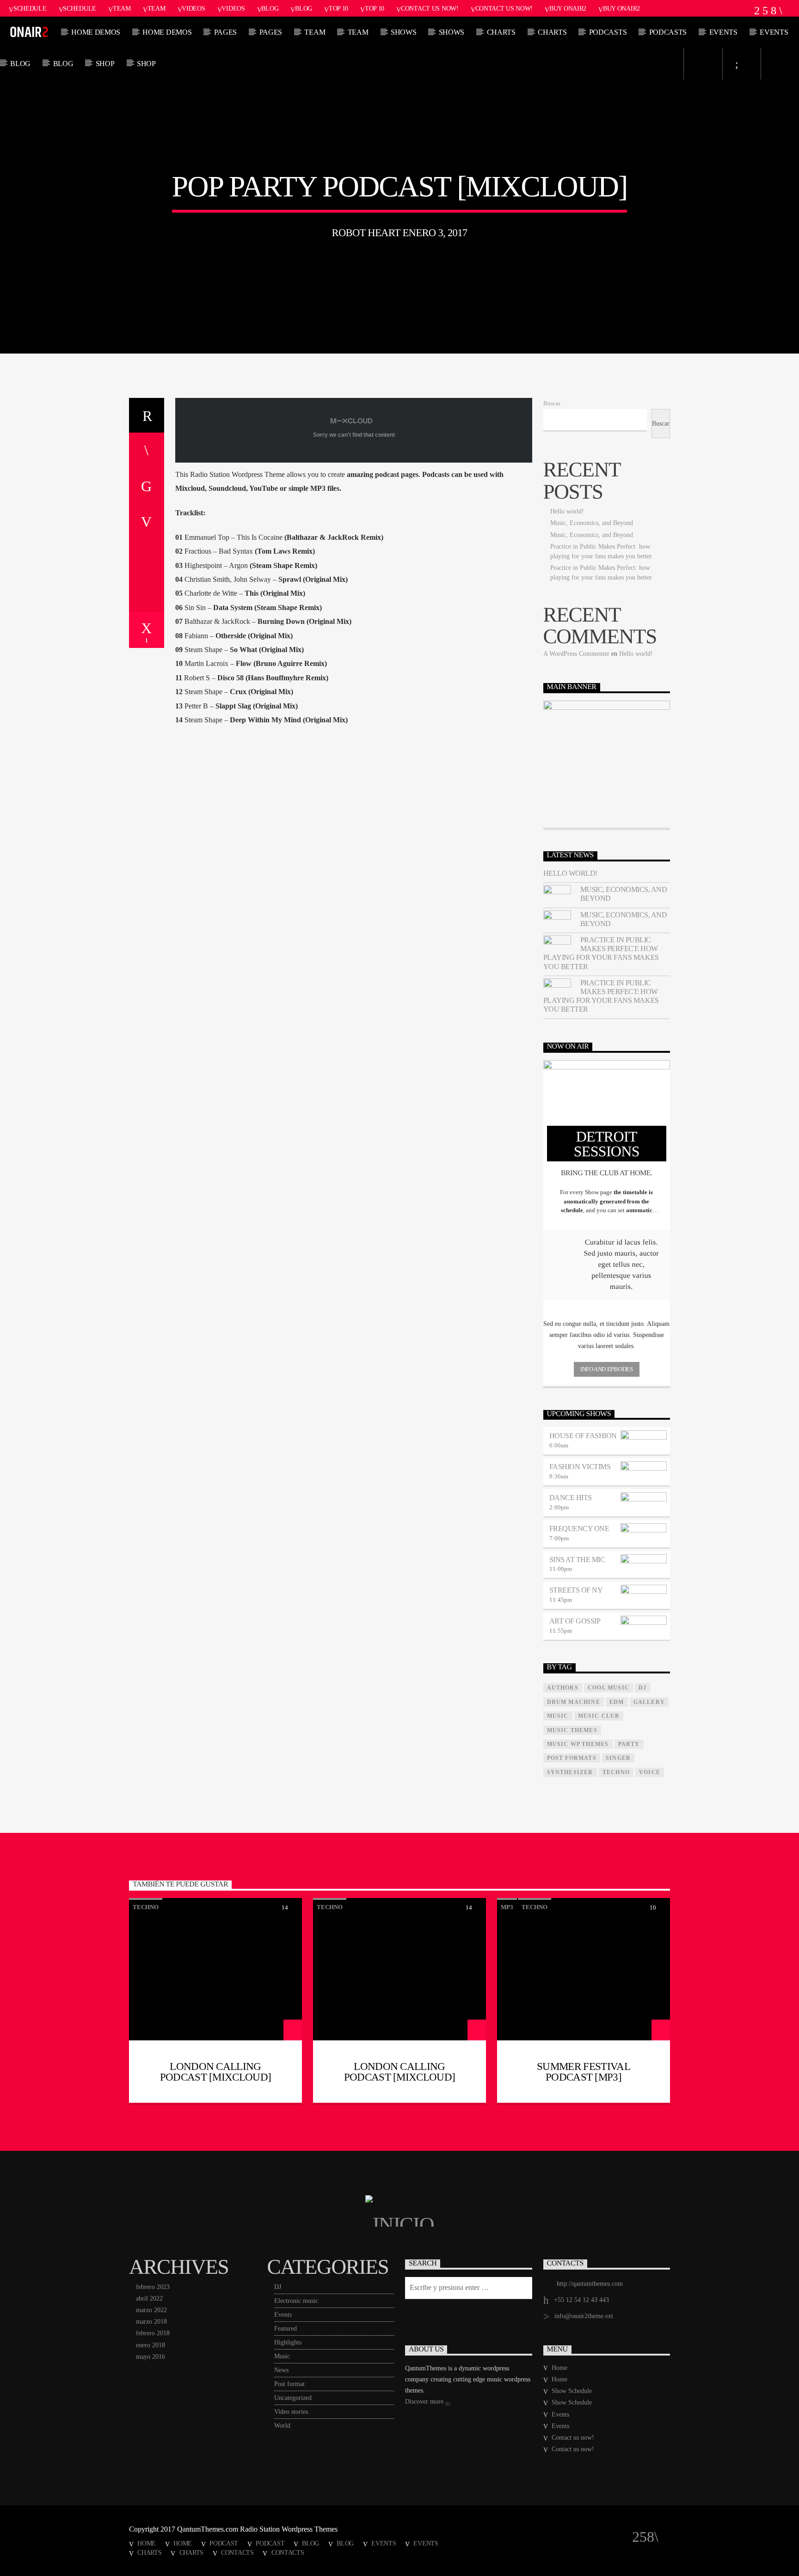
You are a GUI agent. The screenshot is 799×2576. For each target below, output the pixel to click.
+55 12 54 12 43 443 (581, 2300)
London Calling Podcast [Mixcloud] (216, 2072)
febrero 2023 (153, 2287)
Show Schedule (572, 2391)
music (558, 1716)
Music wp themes (578, 1744)
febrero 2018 (153, 2333)
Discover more (425, 2402)
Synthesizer (570, 1772)
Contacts (237, 2552)
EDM (617, 1702)
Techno (616, 1772)
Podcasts (608, 32)
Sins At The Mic (577, 1560)
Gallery (649, 1702)
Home (559, 2368)
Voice (650, 1772)
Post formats (572, 1758)
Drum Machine (574, 1702)
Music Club (599, 1716)
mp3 (507, 1907)
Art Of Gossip (575, 1621)
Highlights (288, 2342)
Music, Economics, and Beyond (592, 523)
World (282, 2426)
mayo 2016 (151, 2357)
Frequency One (579, 1529)
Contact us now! (430, 8)
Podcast (224, 2543)
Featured (286, 2329)
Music (282, 2356)
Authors (563, 1688)
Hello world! (567, 511)
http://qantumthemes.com (590, 2284)
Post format (289, 2384)
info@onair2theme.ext (584, 2316)
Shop (105, 64)
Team (122, 8)
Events (723, 32)
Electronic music (296, 2301)
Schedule (30, 8)
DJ (278, 2287)
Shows (403, 32)
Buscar (552, 403)
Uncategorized (293, 2398)
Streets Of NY (576, 1590)
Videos (193, 8)
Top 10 (338, 8)
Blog (270, 8)
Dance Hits (571, 1498)
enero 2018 (151, 2345)
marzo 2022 (151, 2310)
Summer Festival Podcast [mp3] (584, 2072)
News (281, 2370)
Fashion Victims (580, 1467)
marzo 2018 (151, 2322)
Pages (225, 32)
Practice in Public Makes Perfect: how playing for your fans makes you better (601, 953)
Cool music (608, 1688)
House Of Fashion (583, 1436)
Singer (618, 1758)
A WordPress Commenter (576, 654)
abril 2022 (149, 2298)
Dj (642, 1688)
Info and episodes (606, 1369)
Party (629, 1744)
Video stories (291, 2412)
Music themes (572, 1730)
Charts (501, 32)
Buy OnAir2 (568, 8)
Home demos (96, 32)
